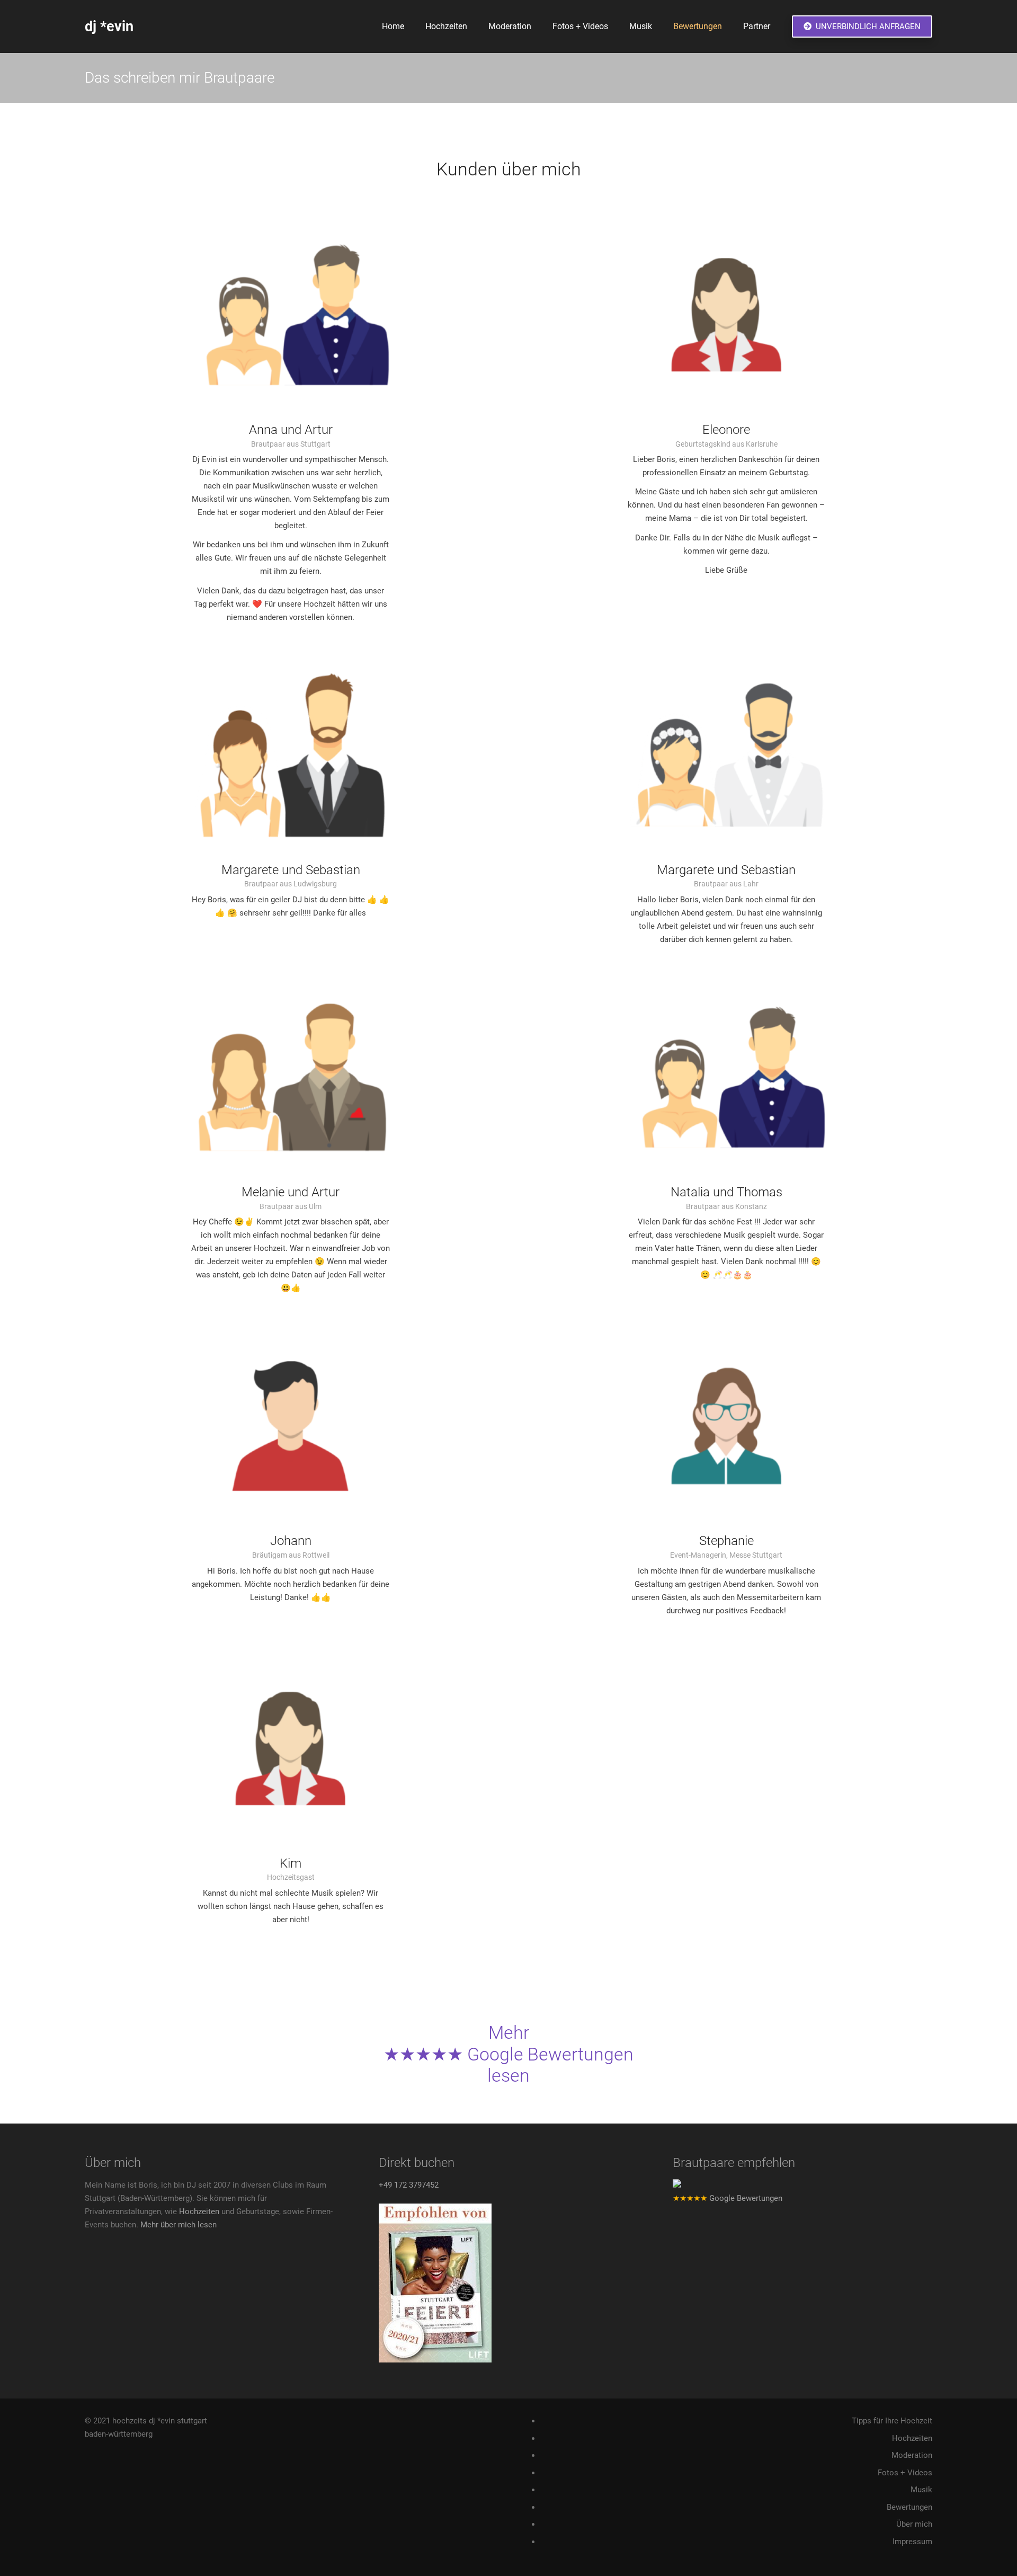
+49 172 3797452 (409, 2185)
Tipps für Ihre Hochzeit (892, 2421)
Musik (921, 2490)
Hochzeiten (199, 2211)
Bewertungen (909, 2507)
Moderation (912, 2455)
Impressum (912, 2542)
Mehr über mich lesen (179, 2225)
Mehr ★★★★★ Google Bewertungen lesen (508, 2054)
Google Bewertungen (728, 2198)
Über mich (914, 2524)
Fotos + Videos (905, 2473)
